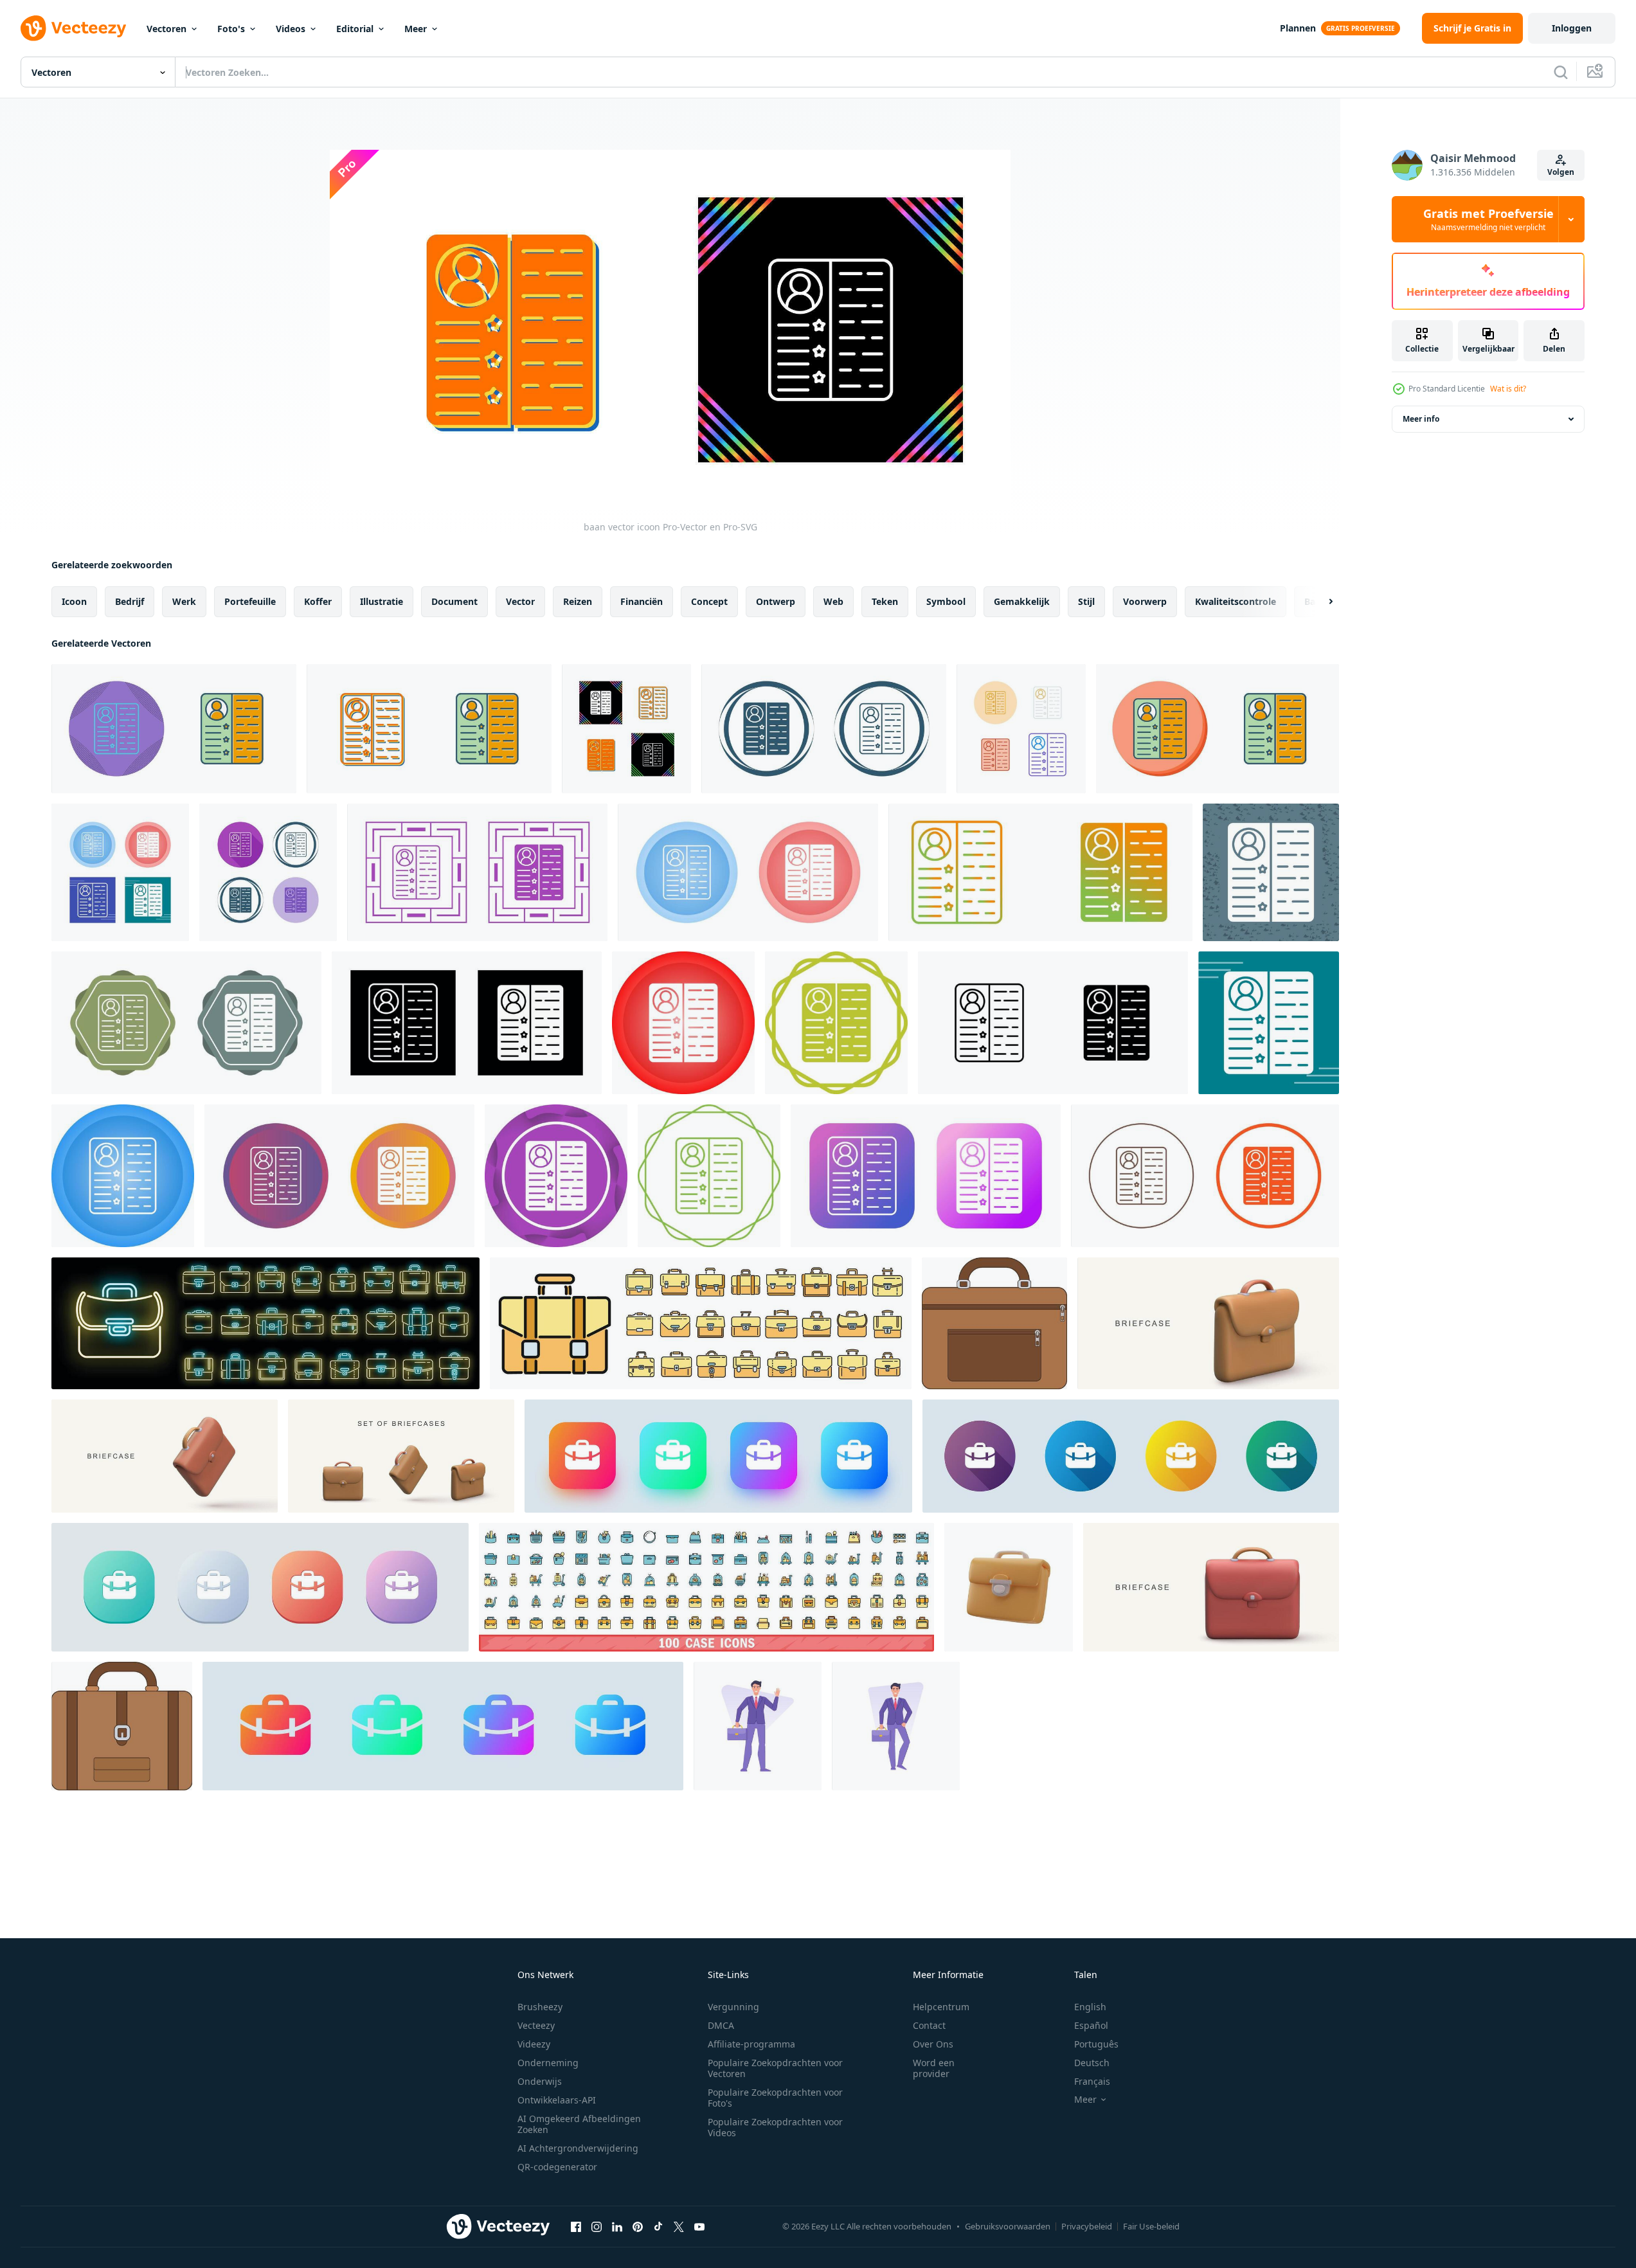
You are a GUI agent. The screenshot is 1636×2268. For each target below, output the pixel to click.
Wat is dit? (1508, 389)
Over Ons (933, 2044)
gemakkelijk (1022, 601)
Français (1092, 2081)
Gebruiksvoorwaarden (1008, 2226)
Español (1091, 2025)
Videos (291, 29)
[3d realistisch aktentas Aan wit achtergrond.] (165, 1456)
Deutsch (1092, 2063)
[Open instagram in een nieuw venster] (597, 2226)
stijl (1086, 601)
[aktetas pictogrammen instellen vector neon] (265, 1323)
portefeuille (250, 601)
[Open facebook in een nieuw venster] (576, 2226)
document (454, 601)
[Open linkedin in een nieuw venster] (617, 2226)
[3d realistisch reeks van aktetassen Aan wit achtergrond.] (401, 1456)
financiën (642, 601)
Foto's (231, 29)
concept (709, 601)
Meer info (1421, 419)
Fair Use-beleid (1151, 2226)
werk (184, 601)
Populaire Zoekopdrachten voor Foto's (775, 2098)
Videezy (534, 2044)
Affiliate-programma (751, 2044)
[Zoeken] (1561, 72)
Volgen (1561, 172)
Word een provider (934, 2068)
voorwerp (1145, 601)
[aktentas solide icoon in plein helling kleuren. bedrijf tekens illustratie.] (718, 1456)
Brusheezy (540, 2007)
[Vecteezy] (73, 28)
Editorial (355, 29)
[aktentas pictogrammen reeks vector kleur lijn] (701, 1323)
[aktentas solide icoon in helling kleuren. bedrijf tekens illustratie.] (443, 1726)
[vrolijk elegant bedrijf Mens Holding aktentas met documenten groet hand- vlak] (758, 1726)
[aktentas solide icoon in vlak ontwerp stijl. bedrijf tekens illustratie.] (1131, 1456)
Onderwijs (540, 2081)
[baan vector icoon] (174, 729)
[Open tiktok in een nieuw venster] (658, 2226)
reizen (578, 601)
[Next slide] (1320, 602)
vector (520, 601)
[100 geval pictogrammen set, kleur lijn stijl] (706, 1587)
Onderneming (548, 2063)
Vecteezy (536, 2025)
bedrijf (130, 601)
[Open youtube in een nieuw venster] (699, 2226)
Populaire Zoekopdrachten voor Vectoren (775, 2068)
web (833, 601)
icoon (74, 601)
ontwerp (776, 601)
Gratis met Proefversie (1488, 219)
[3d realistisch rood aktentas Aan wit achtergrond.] (1211, 1587)
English (1090, 2007)
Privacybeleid (1087, 2226)
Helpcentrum (941, 2007)
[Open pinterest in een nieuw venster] (638, 2226)
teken (885, 601)
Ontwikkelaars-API (557, 2100)
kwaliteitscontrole (1236, 601)
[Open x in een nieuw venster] (679, 2226)
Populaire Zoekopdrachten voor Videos (775, 2127)
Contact (929, 2025)
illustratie (382, 601)
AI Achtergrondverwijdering (578, 2148)
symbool (946, 601)
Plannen (1298, 28)
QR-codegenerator (557, 2167)
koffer (318, 601)
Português (1096, 2044)
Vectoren (166, 29)
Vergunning (733, 2007)
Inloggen (1572, 28)
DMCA (721, 2025)
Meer (416, 29)
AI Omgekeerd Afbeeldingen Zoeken (579, 2124)
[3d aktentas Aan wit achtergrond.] (1208, 1323)
